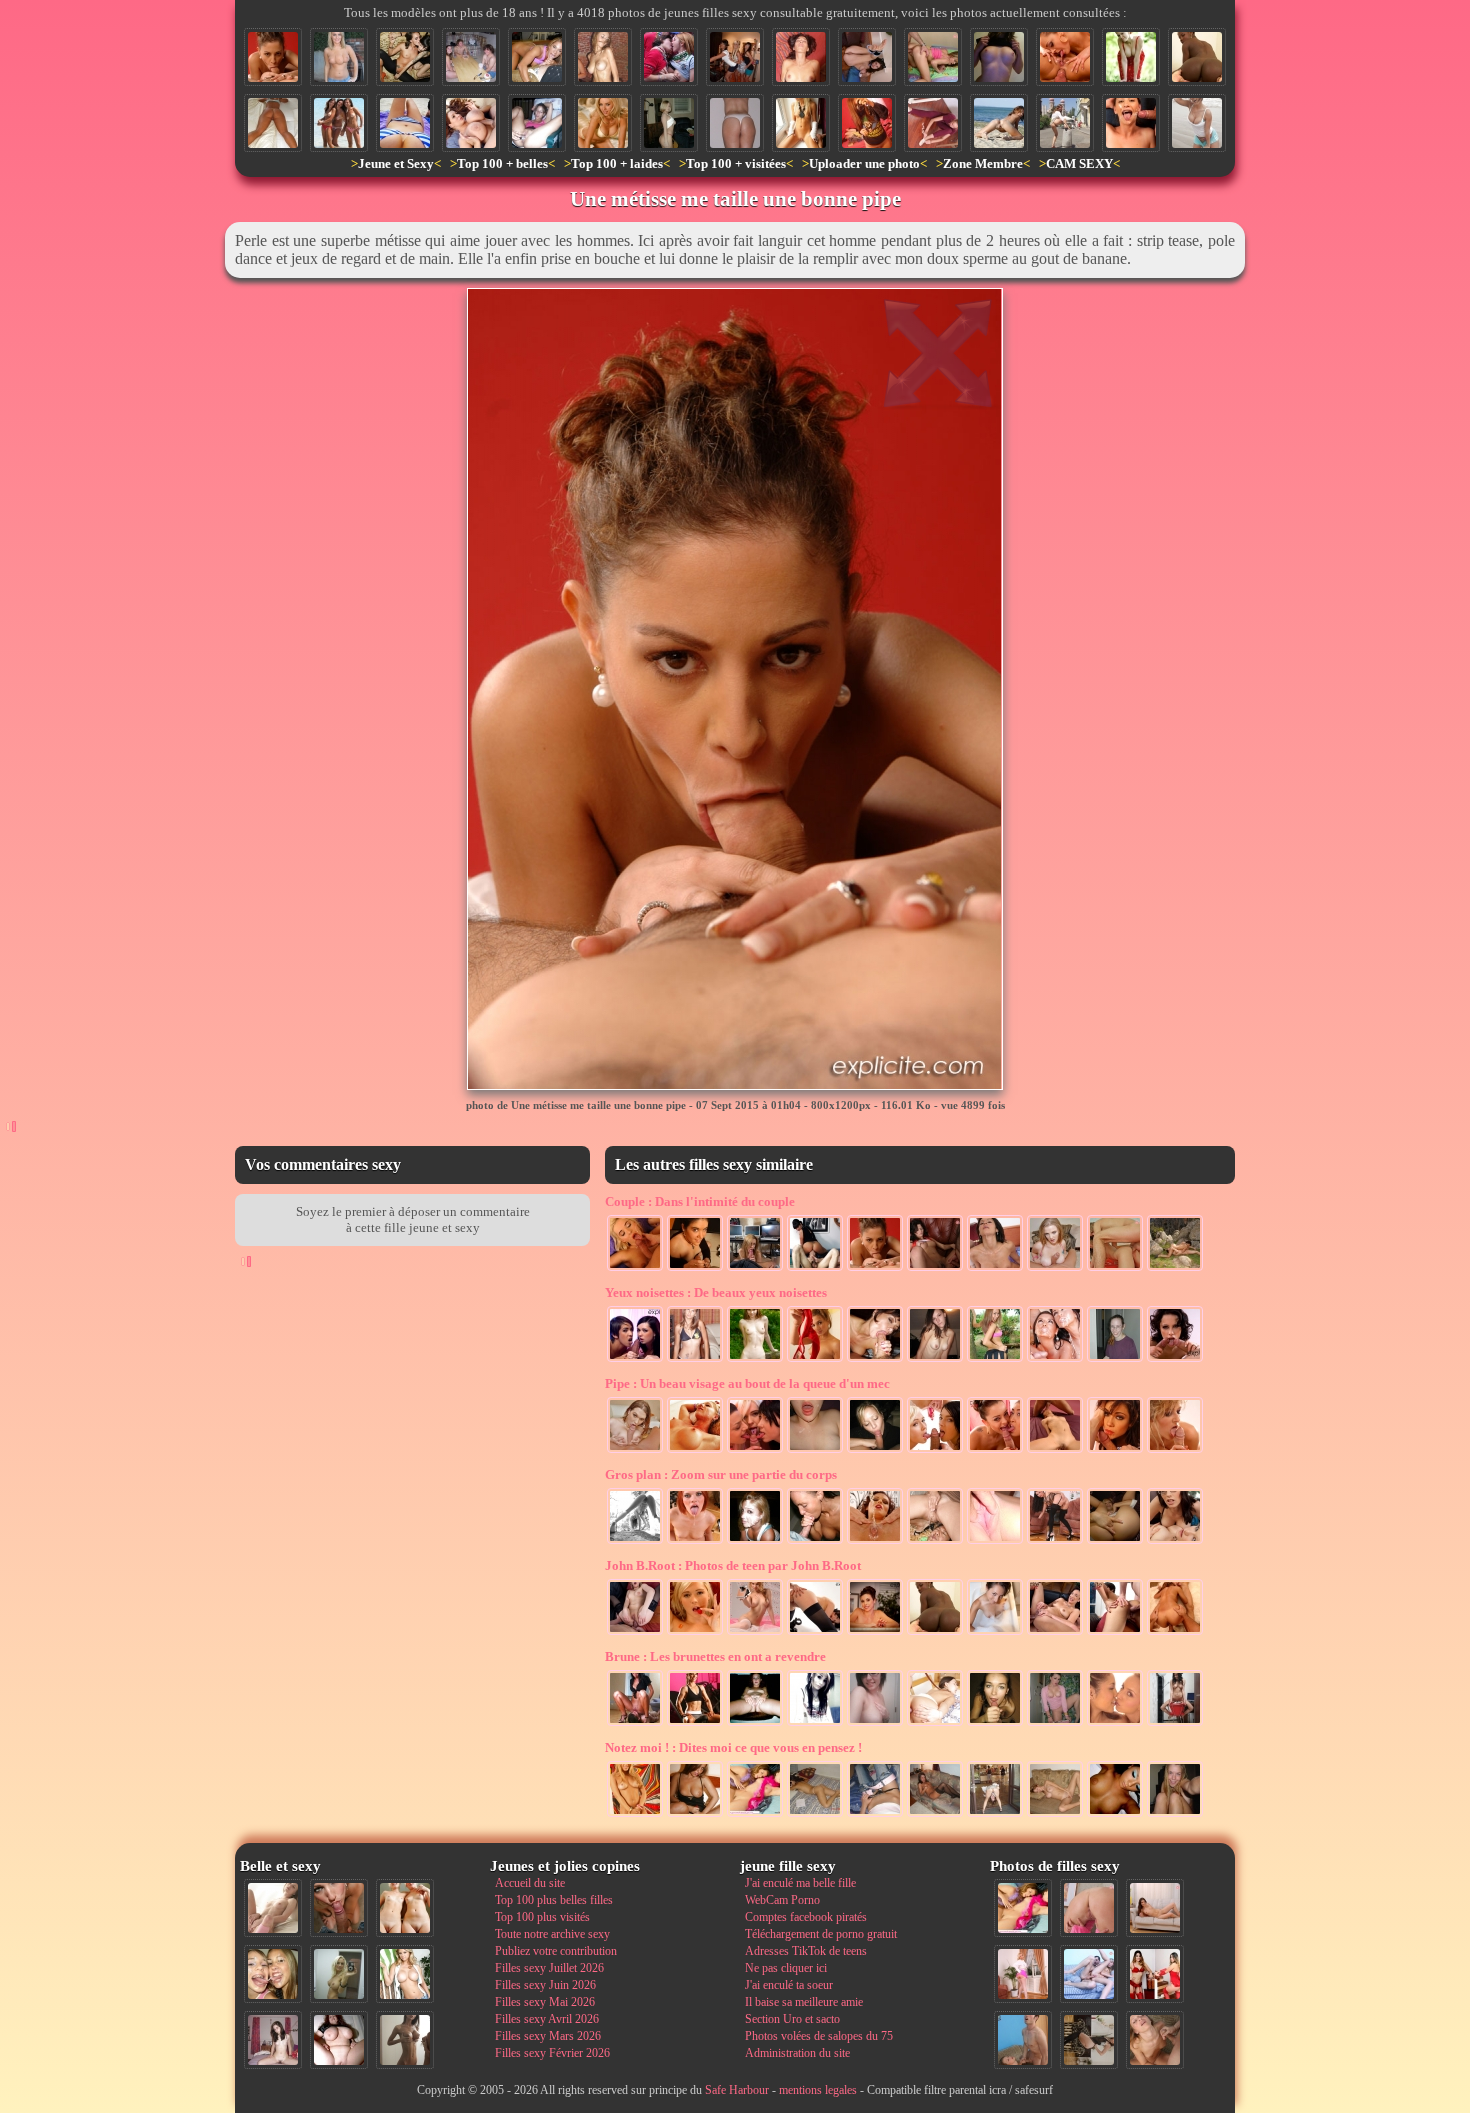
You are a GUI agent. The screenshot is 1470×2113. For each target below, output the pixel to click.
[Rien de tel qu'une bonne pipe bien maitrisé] (875, 1451)
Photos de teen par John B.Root (733, 1565)
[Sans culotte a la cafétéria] (995, 1815)
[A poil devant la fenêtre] (801, 123)
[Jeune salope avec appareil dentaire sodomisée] (1131, 123)
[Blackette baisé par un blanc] (1197, 57)
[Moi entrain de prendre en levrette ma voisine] (933, 57)
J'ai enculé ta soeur (789, 1985)
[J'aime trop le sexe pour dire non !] (1155, 1908)
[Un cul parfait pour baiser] (1089, 1908)
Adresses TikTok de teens (806, 1951)
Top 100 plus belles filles (554, 1900)
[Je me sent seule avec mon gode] (695, 1815)
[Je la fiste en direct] (815, 1633)
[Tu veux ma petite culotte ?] (815, 1360)
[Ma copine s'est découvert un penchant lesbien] (1115, 1724)
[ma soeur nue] (875, 1724)
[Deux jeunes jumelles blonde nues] (405, 1908)
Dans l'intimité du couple (700, 1201)
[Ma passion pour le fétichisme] (1155, 1974)
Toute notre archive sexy (552, 1934)
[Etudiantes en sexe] (1175, 1542)
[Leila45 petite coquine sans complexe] (1115, 1815)
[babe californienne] (603, 123)
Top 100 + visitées (736, 163)
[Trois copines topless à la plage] (339, 123)
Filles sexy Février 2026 (552, 2053)
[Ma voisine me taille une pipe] (339, 1908)
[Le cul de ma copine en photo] (735, 123)
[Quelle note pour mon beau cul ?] (1023, 1974)
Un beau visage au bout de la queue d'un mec (747, 1383)
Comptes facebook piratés (806, 1917)
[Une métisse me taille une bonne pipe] (273, 57)
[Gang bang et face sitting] (815, 1269)
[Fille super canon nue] (405, 1974)
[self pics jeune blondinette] (1175, 1815)
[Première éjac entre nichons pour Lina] (935, 1269)
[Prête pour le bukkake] (995, 1724)
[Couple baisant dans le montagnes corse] (1175, 1269)
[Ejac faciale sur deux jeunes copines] (273, 1974)
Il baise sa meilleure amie (804, 2002)
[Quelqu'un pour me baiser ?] (933, 123)
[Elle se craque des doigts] (1055, 1815)
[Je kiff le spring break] (669, 57)
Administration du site (797, 2053)
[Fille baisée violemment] (1055, 1451)
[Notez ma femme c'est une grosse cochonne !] (1089, 1974)
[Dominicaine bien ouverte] (273, 123)
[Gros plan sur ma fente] (995, 1542)
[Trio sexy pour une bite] (935, 1451)
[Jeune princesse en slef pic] (755, 1633)
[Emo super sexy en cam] (815, 1724)
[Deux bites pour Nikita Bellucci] (1175, 1360)
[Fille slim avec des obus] (405, 2040)
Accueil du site (530, 1883)
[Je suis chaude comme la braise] (695, 1542)
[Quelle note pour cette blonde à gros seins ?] (635, 1815)
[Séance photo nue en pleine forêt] (635, 1542)
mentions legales (818, 2090)
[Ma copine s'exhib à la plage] (1197, 123)
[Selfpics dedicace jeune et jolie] (339, 1974)
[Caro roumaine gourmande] (695, 1360)
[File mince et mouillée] (603, 57)
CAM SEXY (1079, 163)
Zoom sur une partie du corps (721, 1474)
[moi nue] (273, 2040)
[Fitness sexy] (695, 1724)
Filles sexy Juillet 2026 (549, 1968)
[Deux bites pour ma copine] (1175, 1633)
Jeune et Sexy (396, 163)
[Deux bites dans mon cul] (1055, 1633)
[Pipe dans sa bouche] (1115, 1451)
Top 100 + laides (617, 163)
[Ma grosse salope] (339, 2040)
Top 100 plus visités (542, 1917)
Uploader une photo (864, 163)
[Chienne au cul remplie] (935, 1724)
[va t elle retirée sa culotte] (875, 1815)
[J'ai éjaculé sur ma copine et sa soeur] (1055, 1360)
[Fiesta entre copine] (735, 57)
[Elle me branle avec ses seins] (1055, 1269)
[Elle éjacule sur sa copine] (935, 1542)
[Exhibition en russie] (1065, 123)
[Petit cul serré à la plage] (999, 123)
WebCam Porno (782, 1900)
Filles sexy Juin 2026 (545, 1985)
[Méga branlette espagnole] (471, 123)
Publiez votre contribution (556, 1951)
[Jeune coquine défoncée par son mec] (1115, 1269)
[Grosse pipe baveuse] (875, 1360)
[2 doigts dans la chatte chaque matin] (1115, 1542)
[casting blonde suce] (755, 1269)
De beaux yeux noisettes (716, 1292)
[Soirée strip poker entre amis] (471, 57)
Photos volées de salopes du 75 (819, 2036)
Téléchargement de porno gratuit (821, 1934)
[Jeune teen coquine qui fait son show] (995, 1360)
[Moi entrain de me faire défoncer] (1023, 2040)
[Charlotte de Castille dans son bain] (995, 1633)
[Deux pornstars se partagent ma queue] (995, 1451)
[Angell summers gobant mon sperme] (635, 1269)
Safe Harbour (737, 2090)
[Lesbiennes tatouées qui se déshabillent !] (405, 57)
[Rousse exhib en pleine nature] (1131, 57)
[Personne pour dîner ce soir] (935, 1815)
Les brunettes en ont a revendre (715, 1656)
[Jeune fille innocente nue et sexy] (273, 1908)
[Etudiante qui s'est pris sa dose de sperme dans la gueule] (1115, 1360)
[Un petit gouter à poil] (1175, 1724)
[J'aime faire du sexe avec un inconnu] (1055, 1542)
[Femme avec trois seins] (339, 57)
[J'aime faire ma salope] (1089, 2040)
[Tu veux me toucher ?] (935, 1360)
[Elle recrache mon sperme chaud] (815, 1451)
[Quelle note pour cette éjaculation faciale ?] (1155, 2040)
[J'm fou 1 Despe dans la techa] (537, 123)
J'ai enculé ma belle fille (800, 1883)
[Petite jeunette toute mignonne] (867, 123)
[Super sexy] (875, 1633)
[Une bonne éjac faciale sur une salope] (995, 1269)
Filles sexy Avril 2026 (547, 2019)
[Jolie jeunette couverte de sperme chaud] (695, 1451)
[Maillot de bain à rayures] (405, 123)
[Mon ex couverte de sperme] (755, 1542)
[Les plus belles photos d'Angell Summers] (695, 1633)
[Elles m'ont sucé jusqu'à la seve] (635, 1360)
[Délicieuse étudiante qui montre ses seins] (999, 57)
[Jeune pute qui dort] (815, 1815)
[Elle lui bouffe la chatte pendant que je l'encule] (1065, 57)
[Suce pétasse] (537, 57)
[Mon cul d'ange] (669, 123)
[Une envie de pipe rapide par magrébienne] (695, 1269)
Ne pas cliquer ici (786, 1968)
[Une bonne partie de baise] (755, 1815)
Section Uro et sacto (792, 2019)
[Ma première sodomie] (635, 1633)
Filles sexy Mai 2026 (545, 2002)
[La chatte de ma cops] (755, 1724)
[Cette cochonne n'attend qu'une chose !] (867, 57)
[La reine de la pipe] (1175, 1451)
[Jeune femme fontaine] (875, 1542)
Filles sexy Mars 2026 (548, 2036)
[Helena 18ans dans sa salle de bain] (1055, 1724)
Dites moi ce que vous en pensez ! (733, 1747)
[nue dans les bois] (755, 1360)
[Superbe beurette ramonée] (1115, 1633)
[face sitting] (635, 1724)
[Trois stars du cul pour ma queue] (755, 1451)
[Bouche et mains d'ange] (815, 1542)
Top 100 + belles (502, 163)
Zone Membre (983, 163)
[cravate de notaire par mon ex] (635, 1451)
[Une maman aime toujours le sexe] (801, 57)
